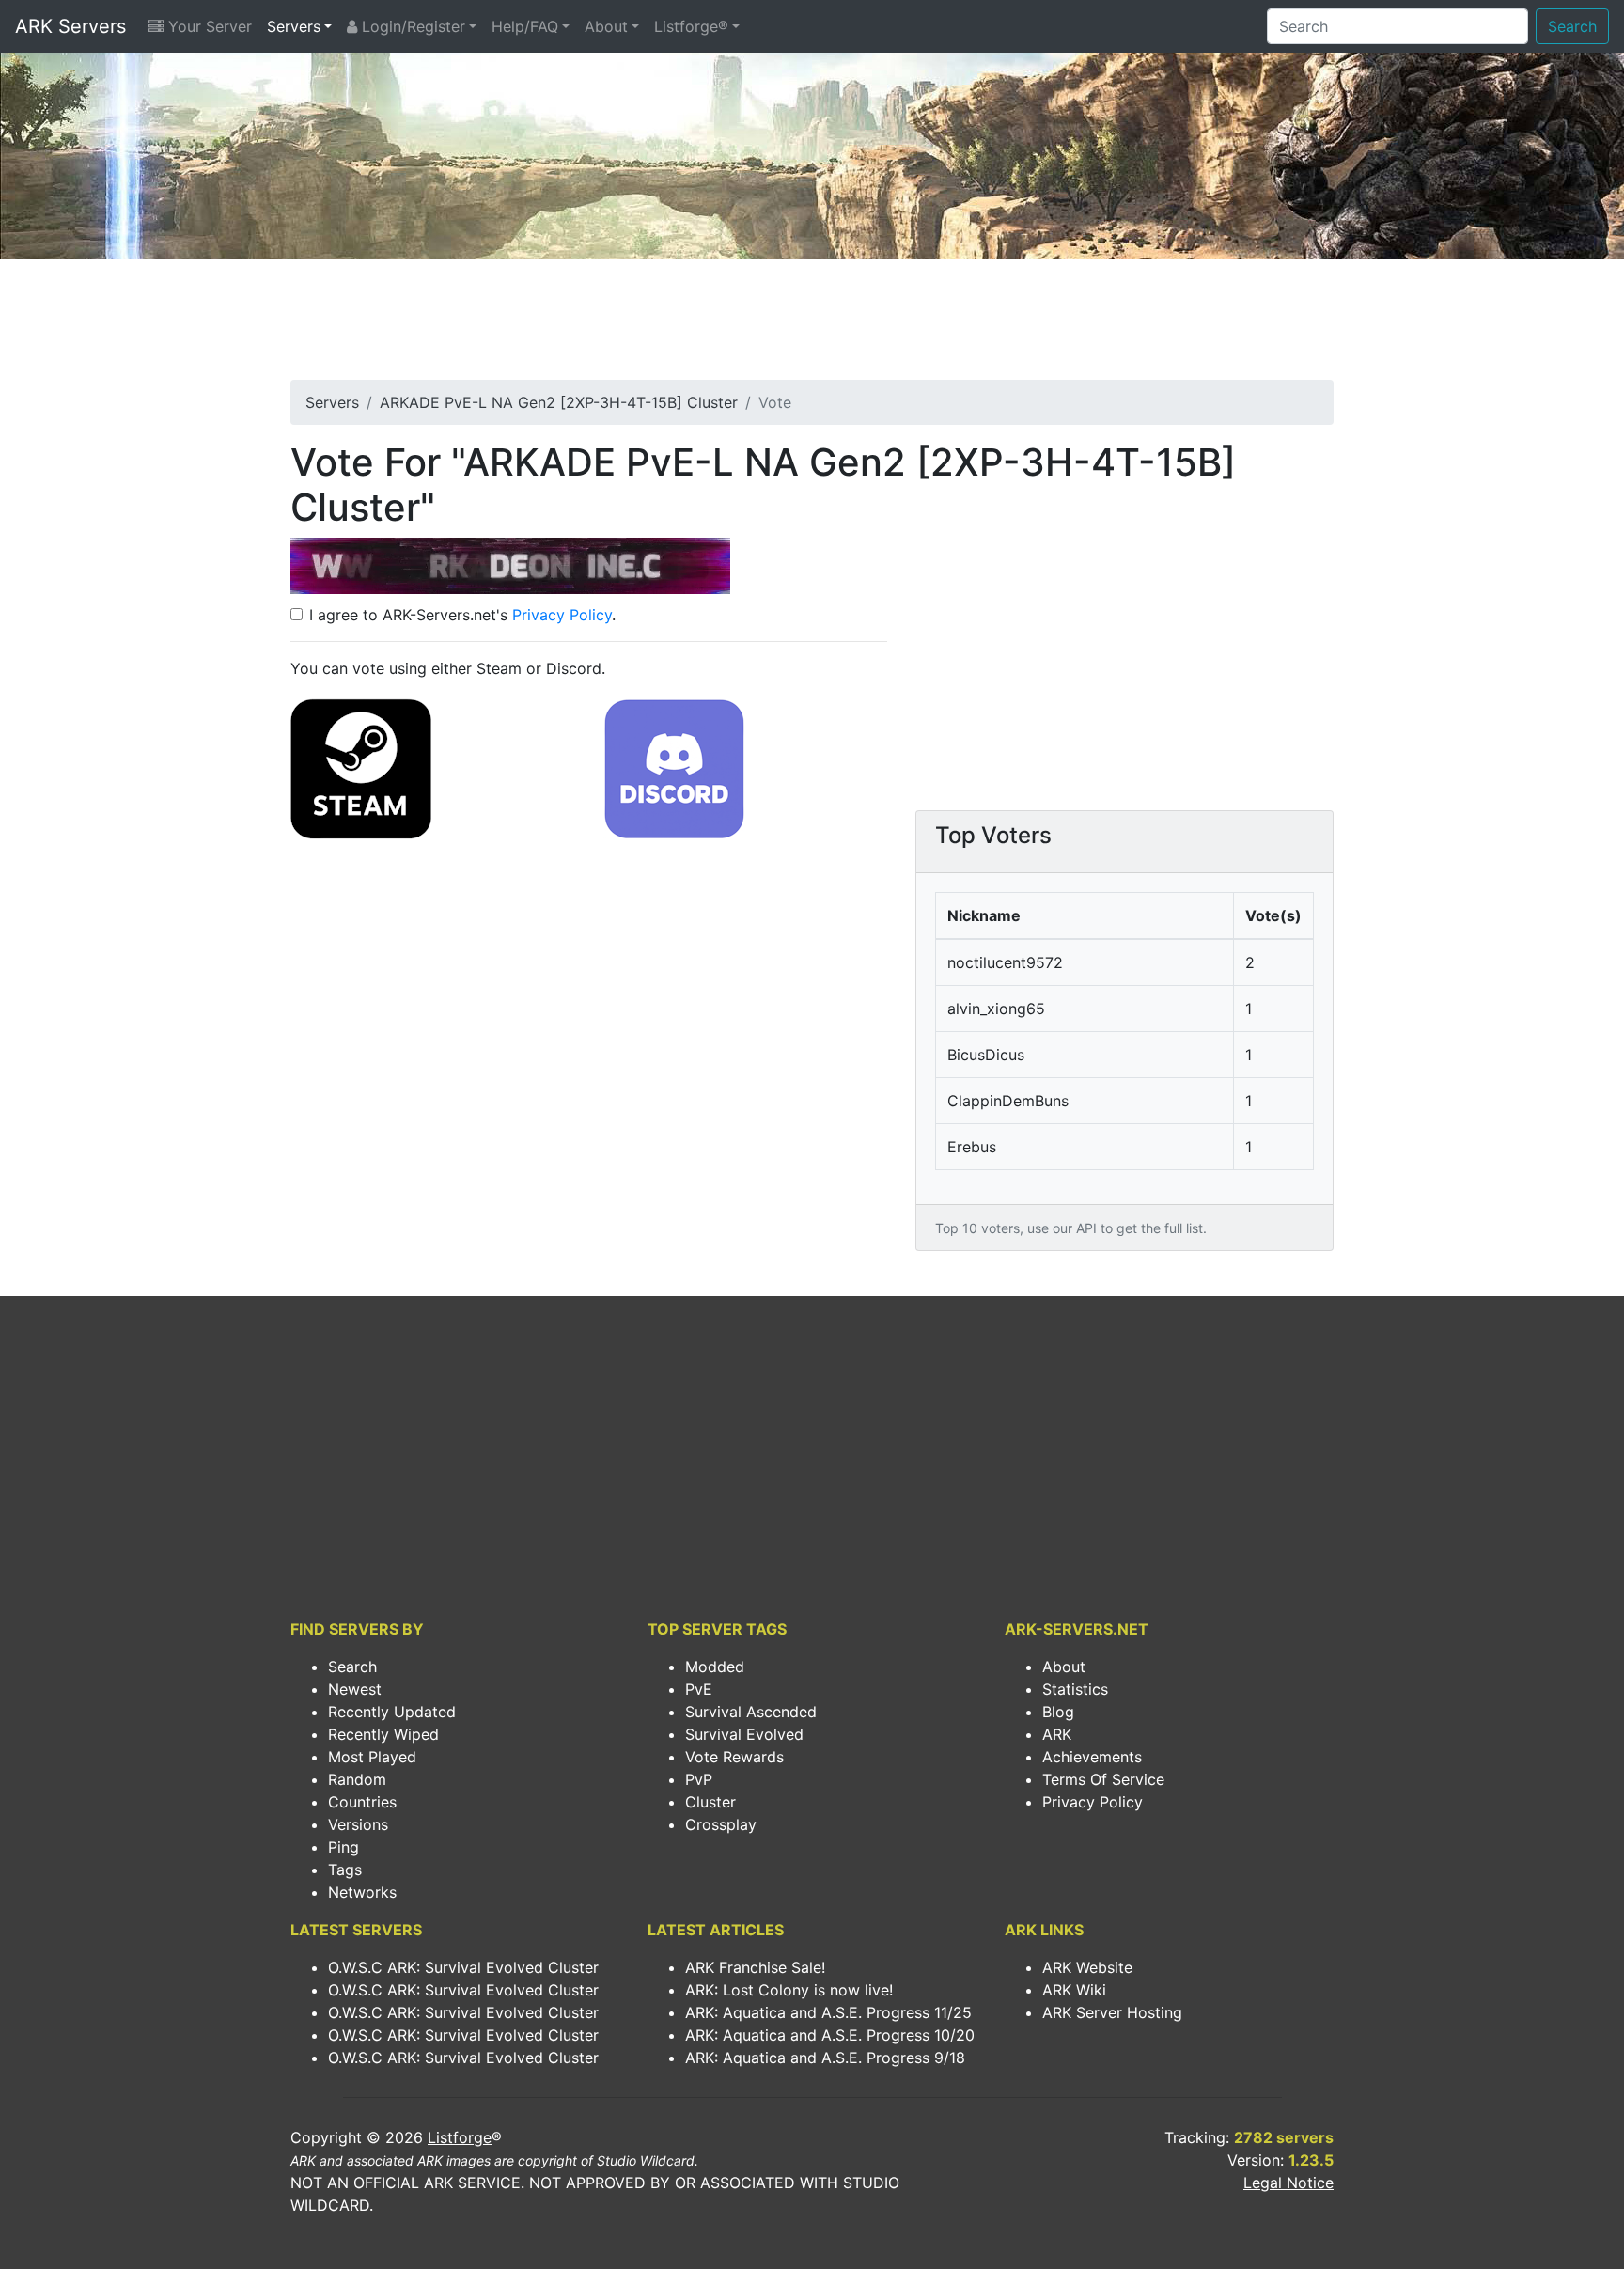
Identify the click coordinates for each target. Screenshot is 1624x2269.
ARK (1057, 1734)
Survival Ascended (751, 1712)
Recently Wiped (383, 1734)
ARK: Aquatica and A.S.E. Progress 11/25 (828, 2012)
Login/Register (411, 26)
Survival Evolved (744, 1734)
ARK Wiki (1074, 1990)
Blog (1058, 1712)
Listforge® (691, 26)
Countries (362, 1802)
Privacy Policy (562, 615)
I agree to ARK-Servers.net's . (462, 615)
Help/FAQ (525, 26)
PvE (699, 1689)
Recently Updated (392, 1712)
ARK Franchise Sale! (755, 1967)
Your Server (208, 26)
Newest (355, 1689)
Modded (715, 1667)
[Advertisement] (812, 325)
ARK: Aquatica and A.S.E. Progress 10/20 (830, 2035)
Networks (362, 1892)
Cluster (710, 1802)
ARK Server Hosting (1112, 2012)
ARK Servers (70, 26)
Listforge (460, 2137)
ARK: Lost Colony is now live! (789, 1990)
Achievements (1092, 1757)
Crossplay (721, 1824)
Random (357, 1779)
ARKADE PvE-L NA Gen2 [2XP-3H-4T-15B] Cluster (559, 402)
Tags (345, 1870)
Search (1572, 26)
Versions (358, 1824)
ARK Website (1087, 1967)
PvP (699, 1779)
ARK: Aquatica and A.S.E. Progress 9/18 (825, 2058)
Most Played (372, 1757)
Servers (294, 26)
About (606, 26)
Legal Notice (1288, 2183)
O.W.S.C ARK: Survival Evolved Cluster (463, 1967)
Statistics (1075, 1689)
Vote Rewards (734, 1757)
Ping (344, 1847)
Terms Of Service (1103, 1779)
